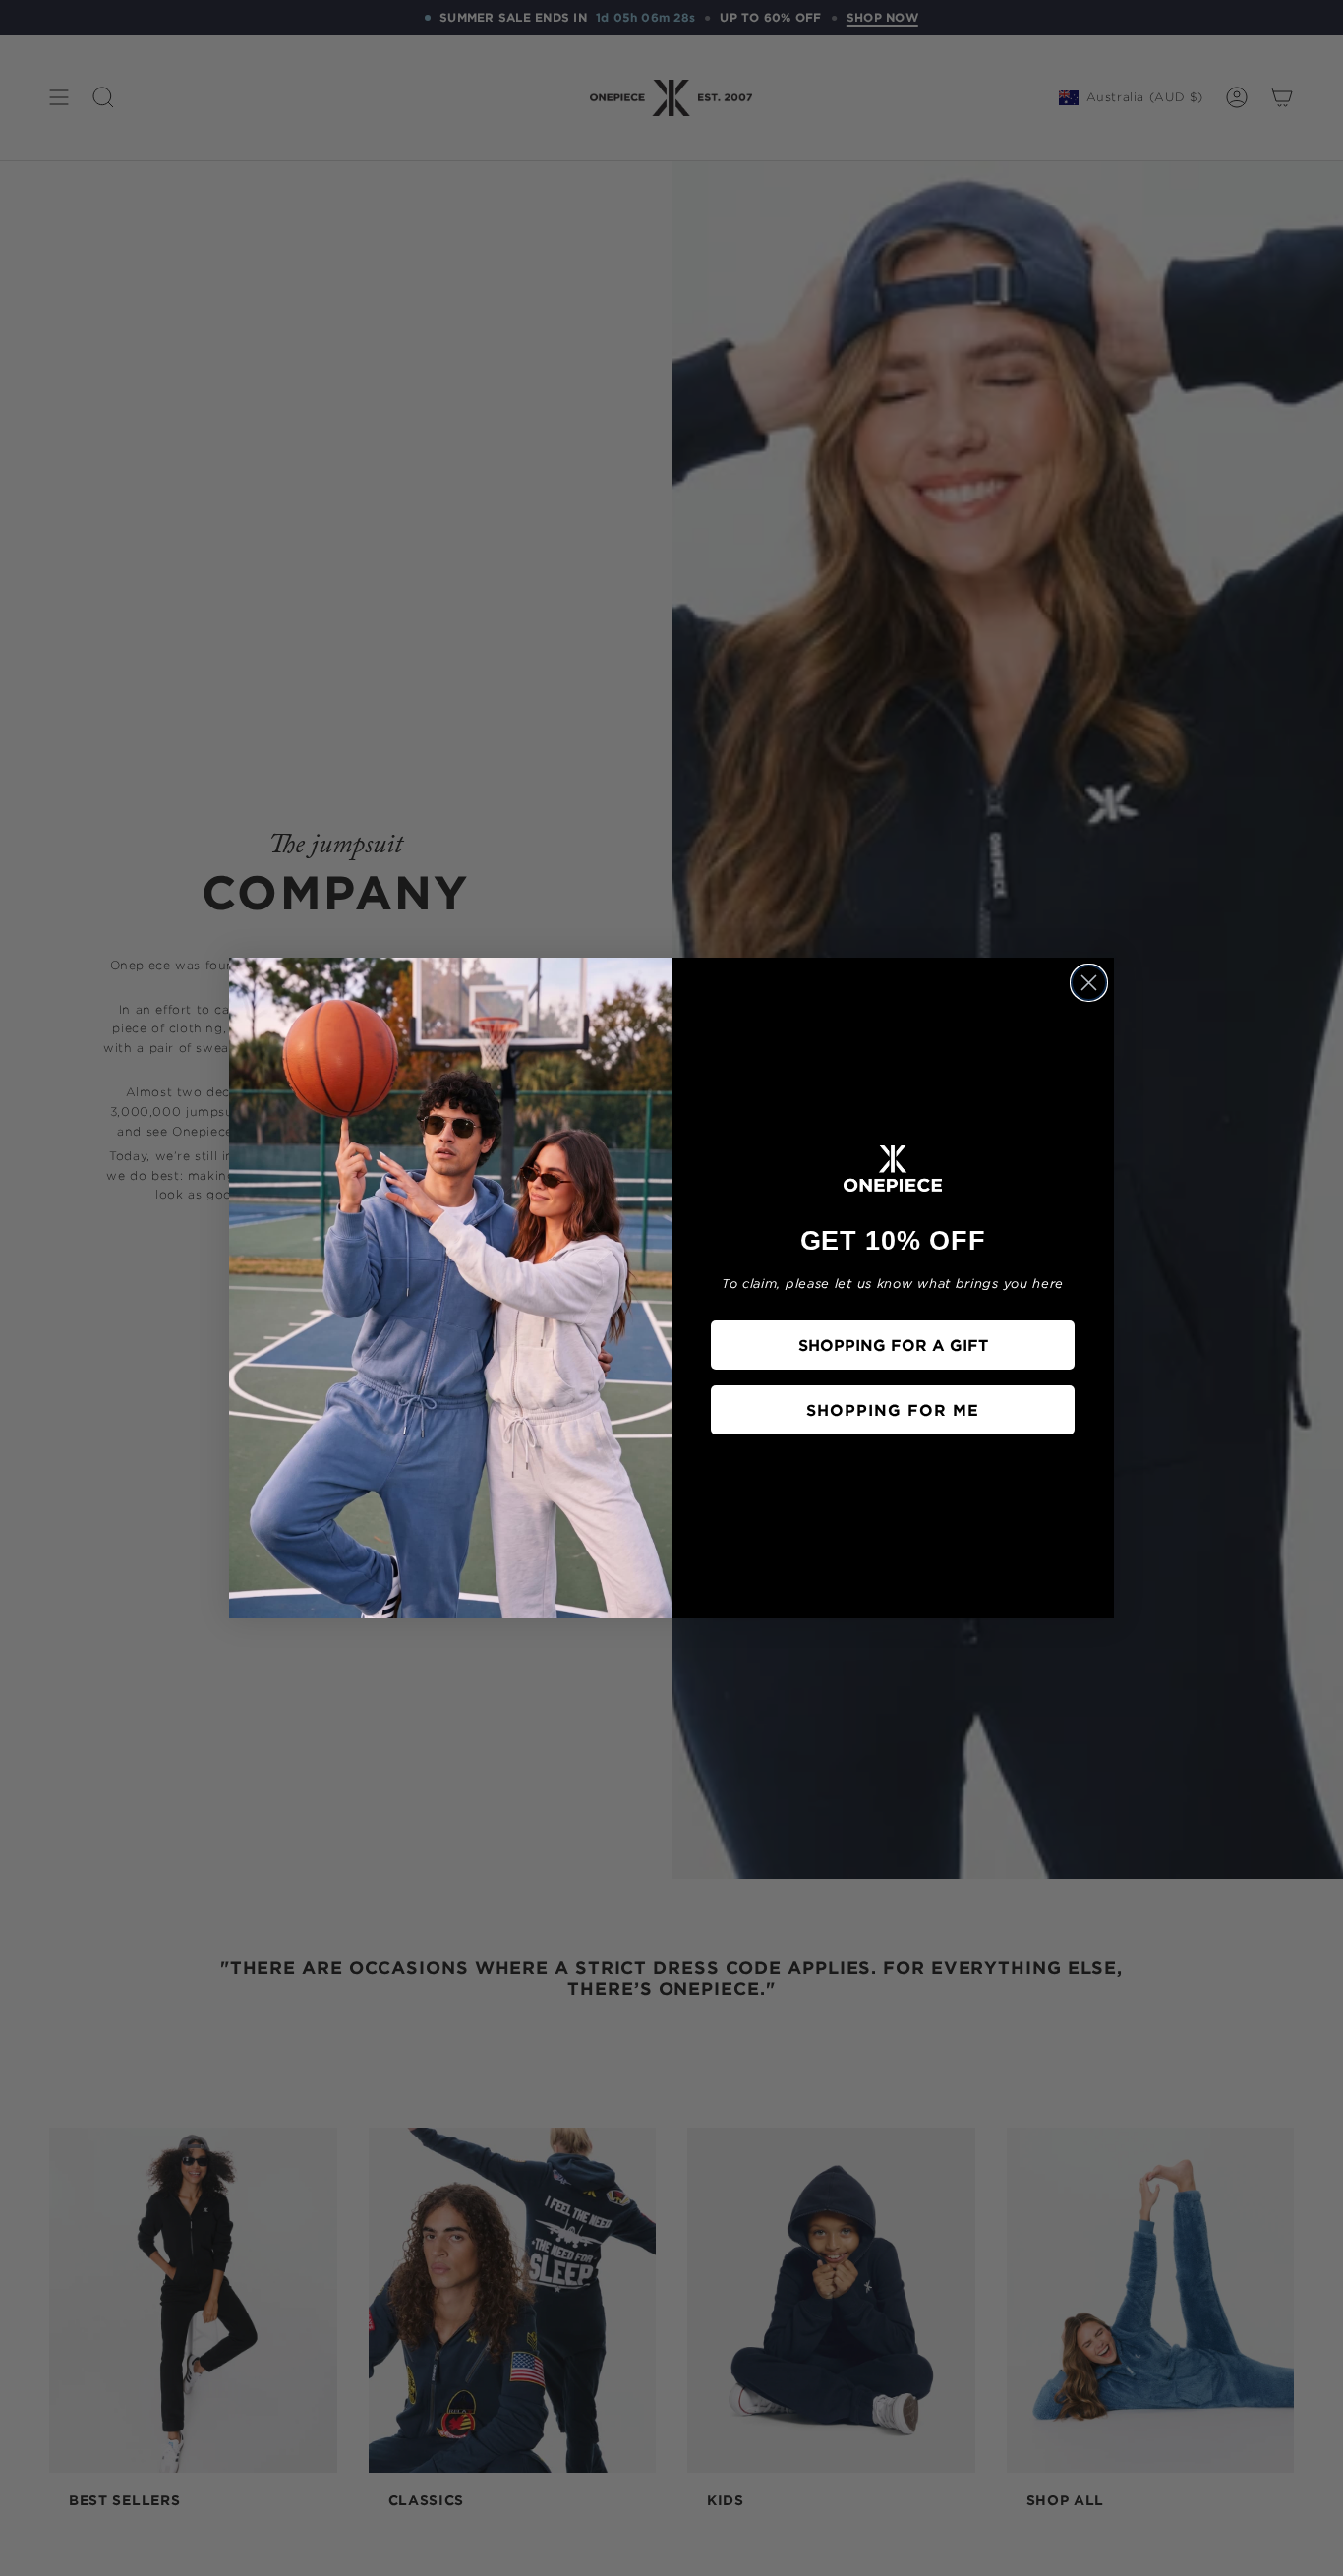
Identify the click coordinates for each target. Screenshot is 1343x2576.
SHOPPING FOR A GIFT (893, 1345)
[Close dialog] (1089, 983)
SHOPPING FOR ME (893, 1410)
